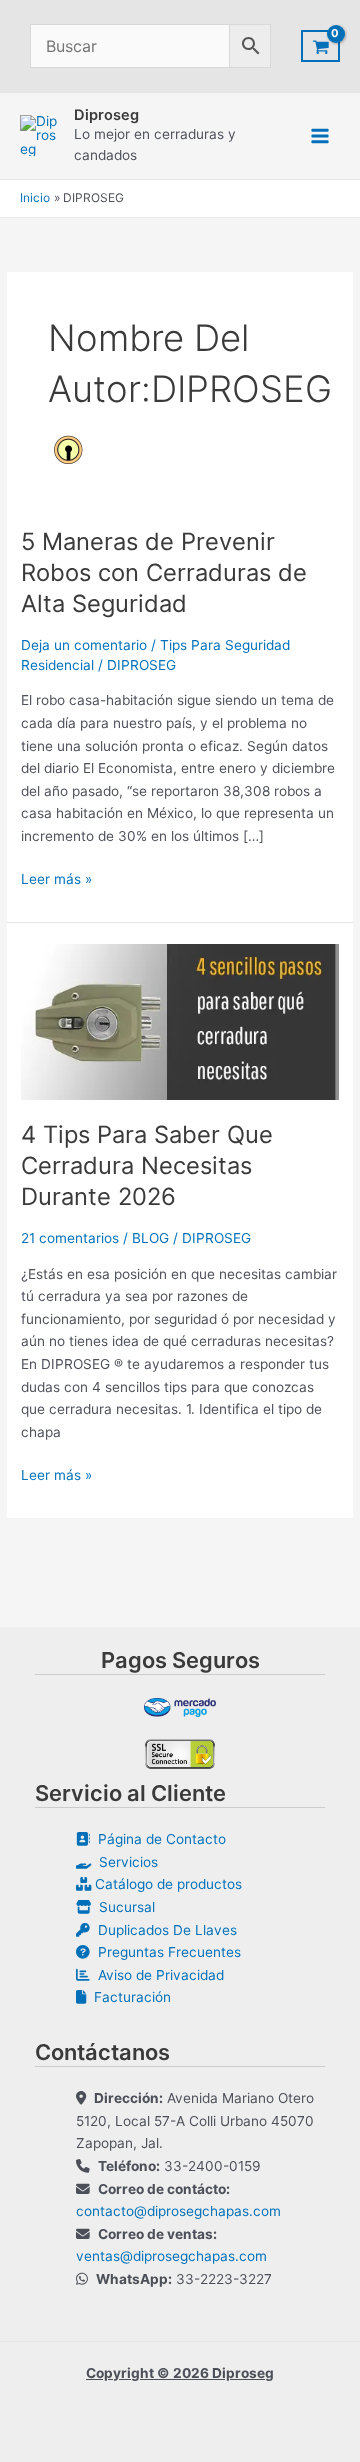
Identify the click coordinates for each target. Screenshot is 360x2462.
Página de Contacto (158, 1839)
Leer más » (56, 880)
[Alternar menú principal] (320, 135)
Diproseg (106, 115)
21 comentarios (70, 1238)
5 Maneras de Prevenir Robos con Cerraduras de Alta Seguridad (164, 572)
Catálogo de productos (166, 1884)
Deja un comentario (84, 645)
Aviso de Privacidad (157, 1975)
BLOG (150, 1238)
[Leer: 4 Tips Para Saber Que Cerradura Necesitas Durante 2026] (180, 1020)
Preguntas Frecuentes (165, 1952)
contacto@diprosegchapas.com (178, 2211)
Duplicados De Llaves (163, 1930)
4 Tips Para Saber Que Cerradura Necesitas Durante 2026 (147, 1165)
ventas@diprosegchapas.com (171, 2256)
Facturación (128, 1997)
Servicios (124, 1862)
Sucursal (123, 1907)
